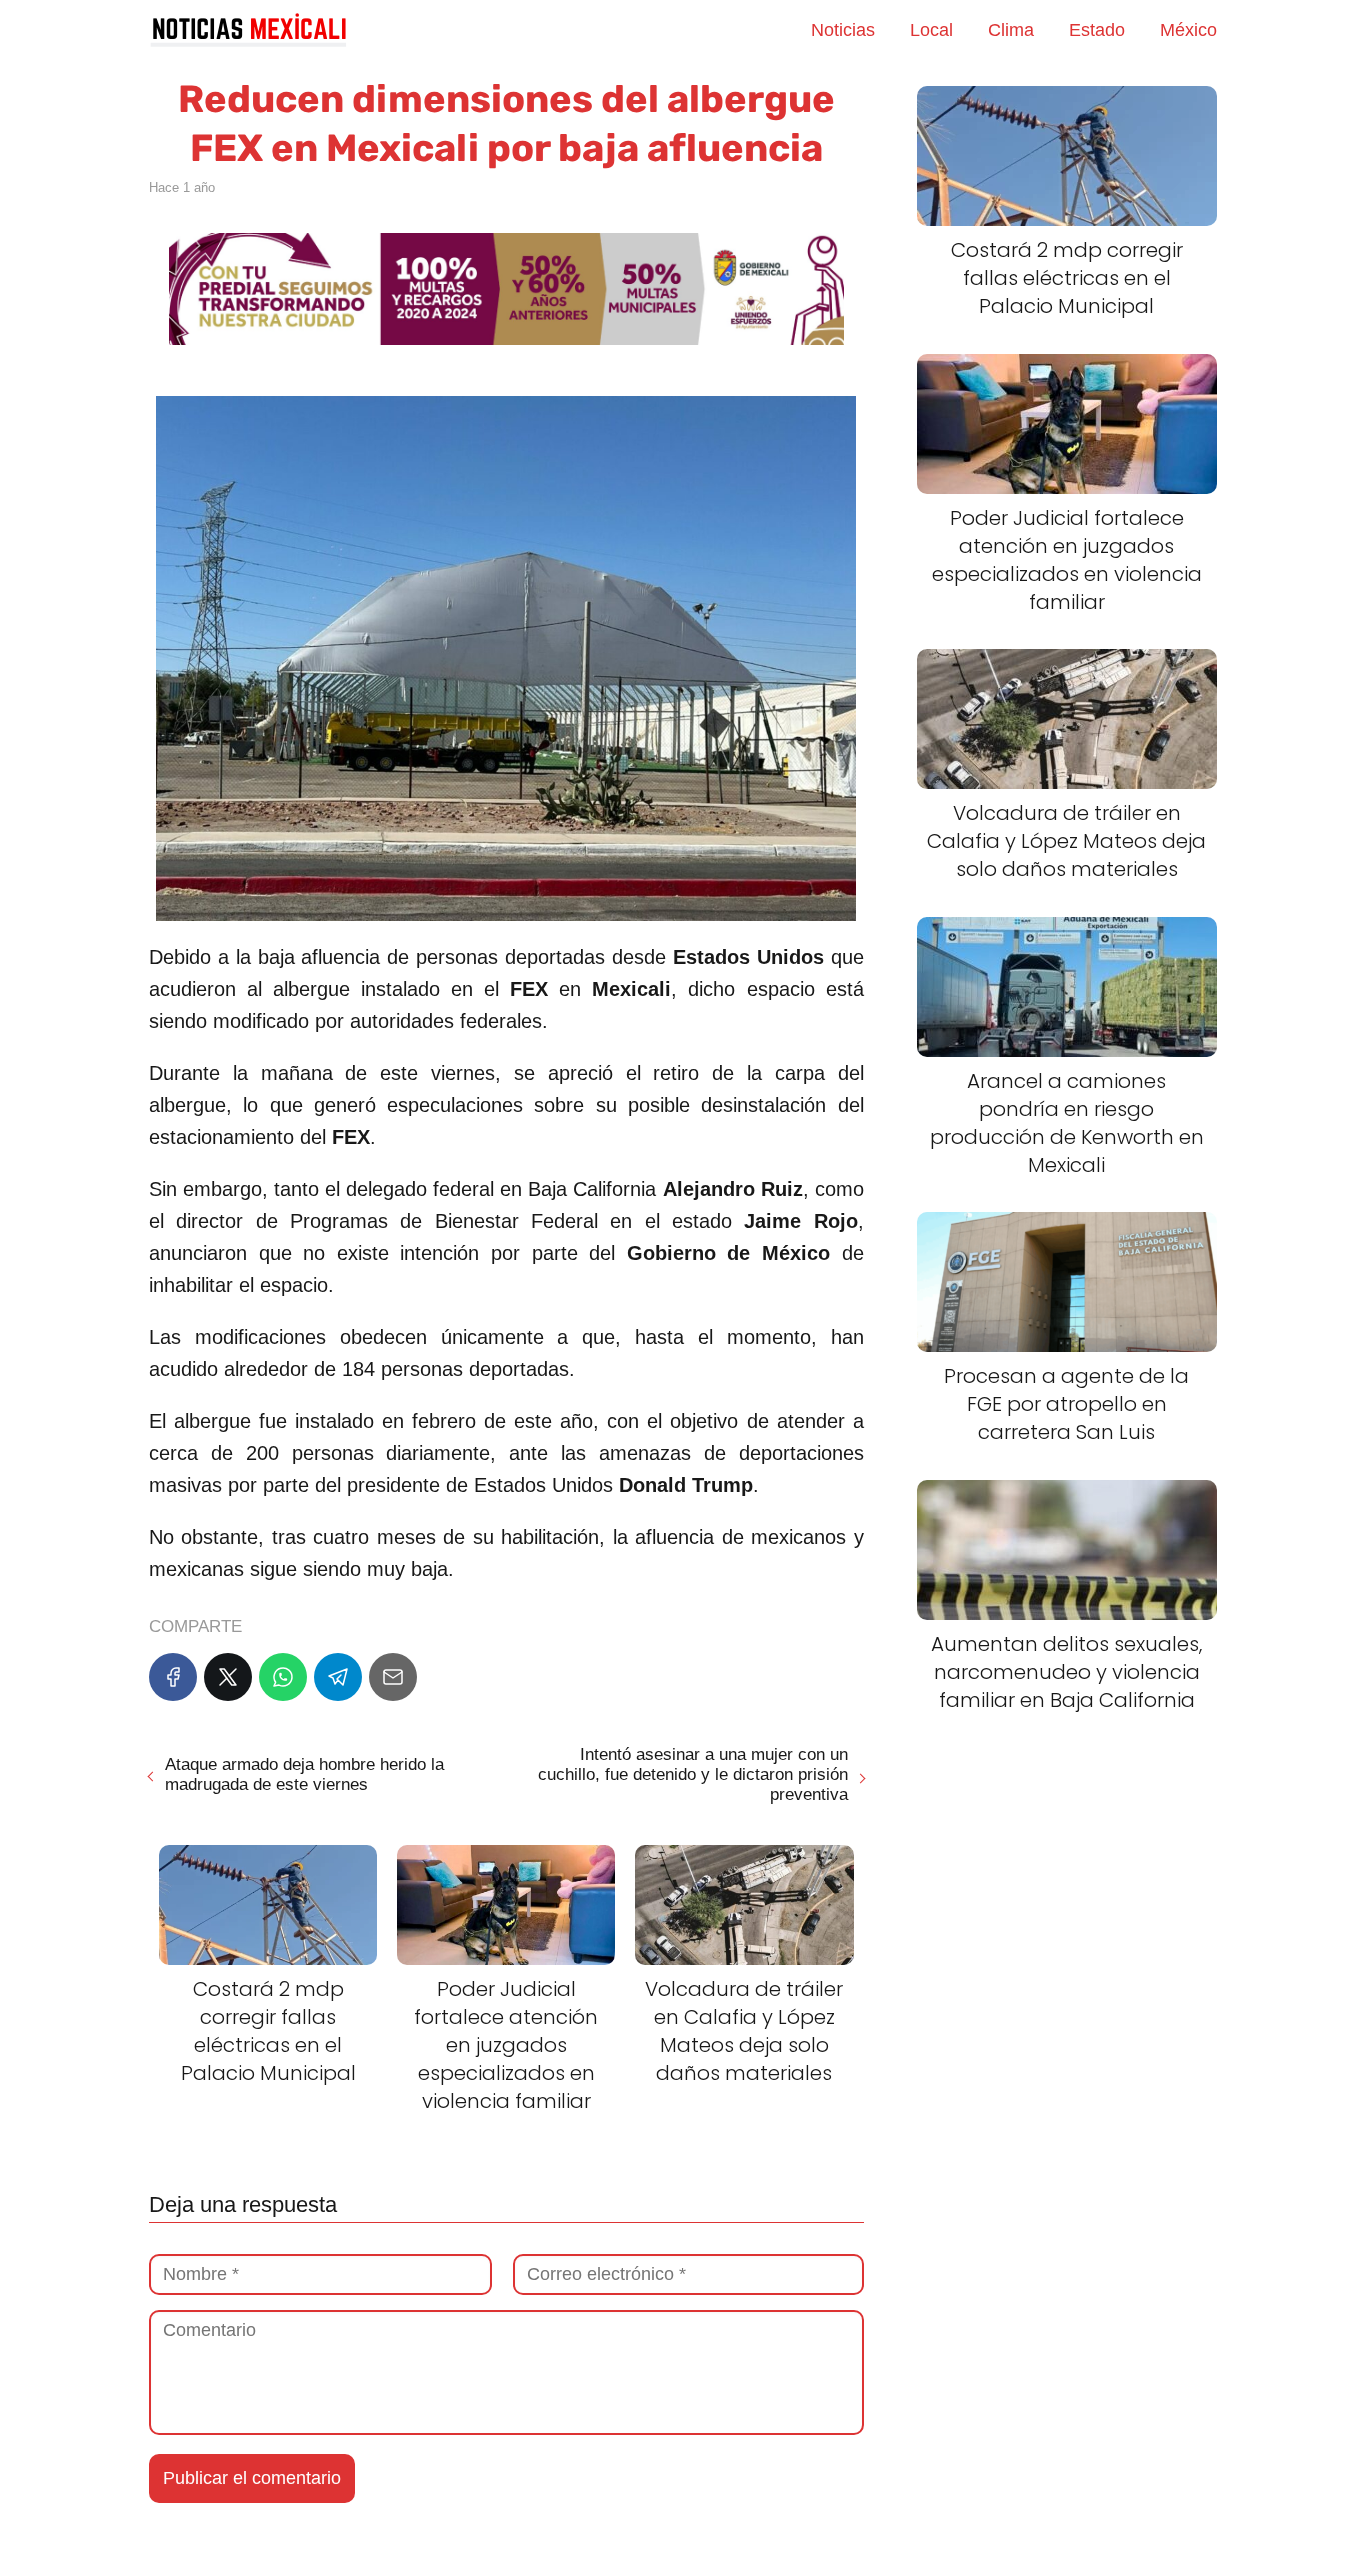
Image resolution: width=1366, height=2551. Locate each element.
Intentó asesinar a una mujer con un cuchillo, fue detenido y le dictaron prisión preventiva (692, 1774)
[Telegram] (338, 1677)
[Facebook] (173, 1677)
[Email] (393, 1677)
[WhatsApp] (283, 1677)
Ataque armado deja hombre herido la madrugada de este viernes (304, 1774)
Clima (1011, 30)
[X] (228, 1677)
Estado (1097, 30)
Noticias (843, 30)
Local (931, 30)
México (1188, 30)
